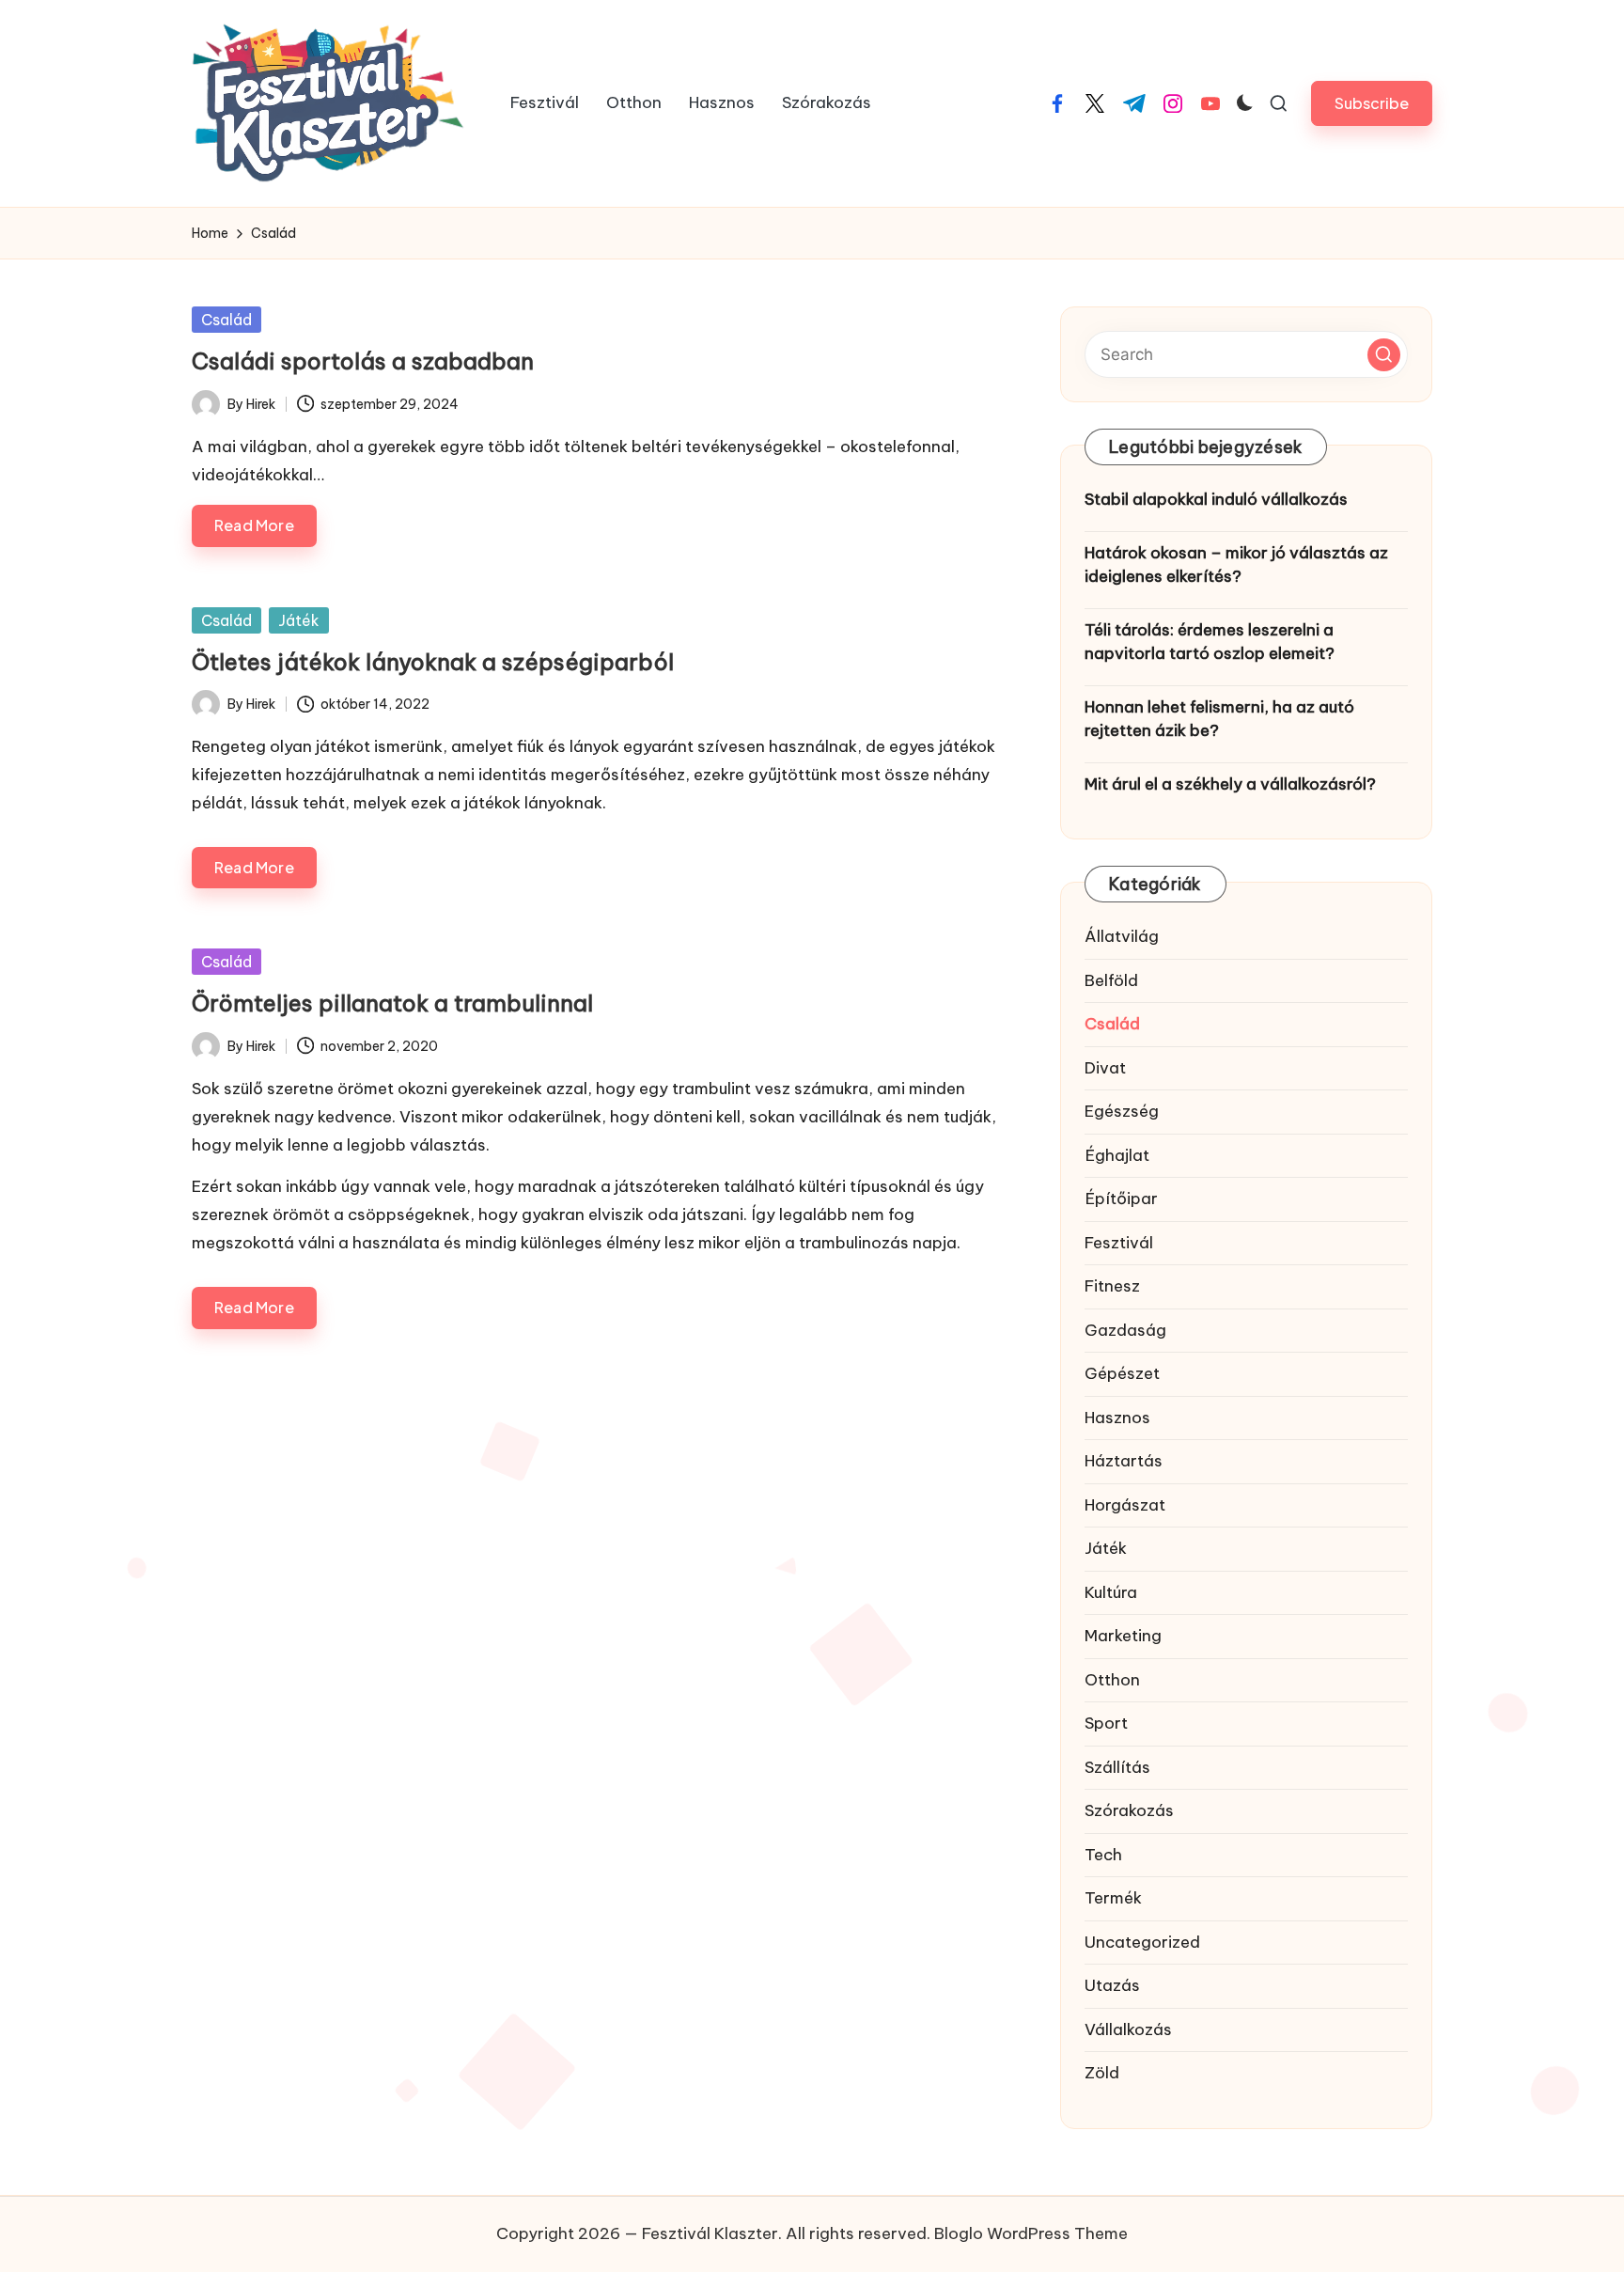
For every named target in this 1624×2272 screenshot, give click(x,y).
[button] (1372, 103)
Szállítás (1117, 1767)
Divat (1105, 1068)
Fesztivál (1119, 1243)
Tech (1103, 1855)
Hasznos (1117, 1418)
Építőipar (1121, 1199)
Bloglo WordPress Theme (1031, 2233)
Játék (299, 620)
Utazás (1112, 1985)
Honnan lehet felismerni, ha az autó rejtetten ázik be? (1219, 719)
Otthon (1112, 1680)
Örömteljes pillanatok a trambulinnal (392, 1003)
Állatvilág (1122, 936)
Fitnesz (1112, 1286)
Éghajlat (1117, 1155)
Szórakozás (1129, 1810)
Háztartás (1124, 1461)
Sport (1106, 1723)
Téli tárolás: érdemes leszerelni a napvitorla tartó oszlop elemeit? (1210, 642)
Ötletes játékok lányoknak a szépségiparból (433, 662)
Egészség (1122, 1111)
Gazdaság (1125, 1330)
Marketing (1123, 1636)
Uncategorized (1142, 1942)
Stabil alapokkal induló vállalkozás (1216, 499)
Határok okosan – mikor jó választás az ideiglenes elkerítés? (1236, 565)
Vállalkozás (1128, 2029)
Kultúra (1111, 1592)
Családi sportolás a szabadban (363, 361)
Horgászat (1125, 1505)
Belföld (1111, 980)
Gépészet (1122, 1373)
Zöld (1102, 2073)
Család (226, 320)
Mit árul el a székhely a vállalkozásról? (1230, 784)
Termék (1113, 1898)
